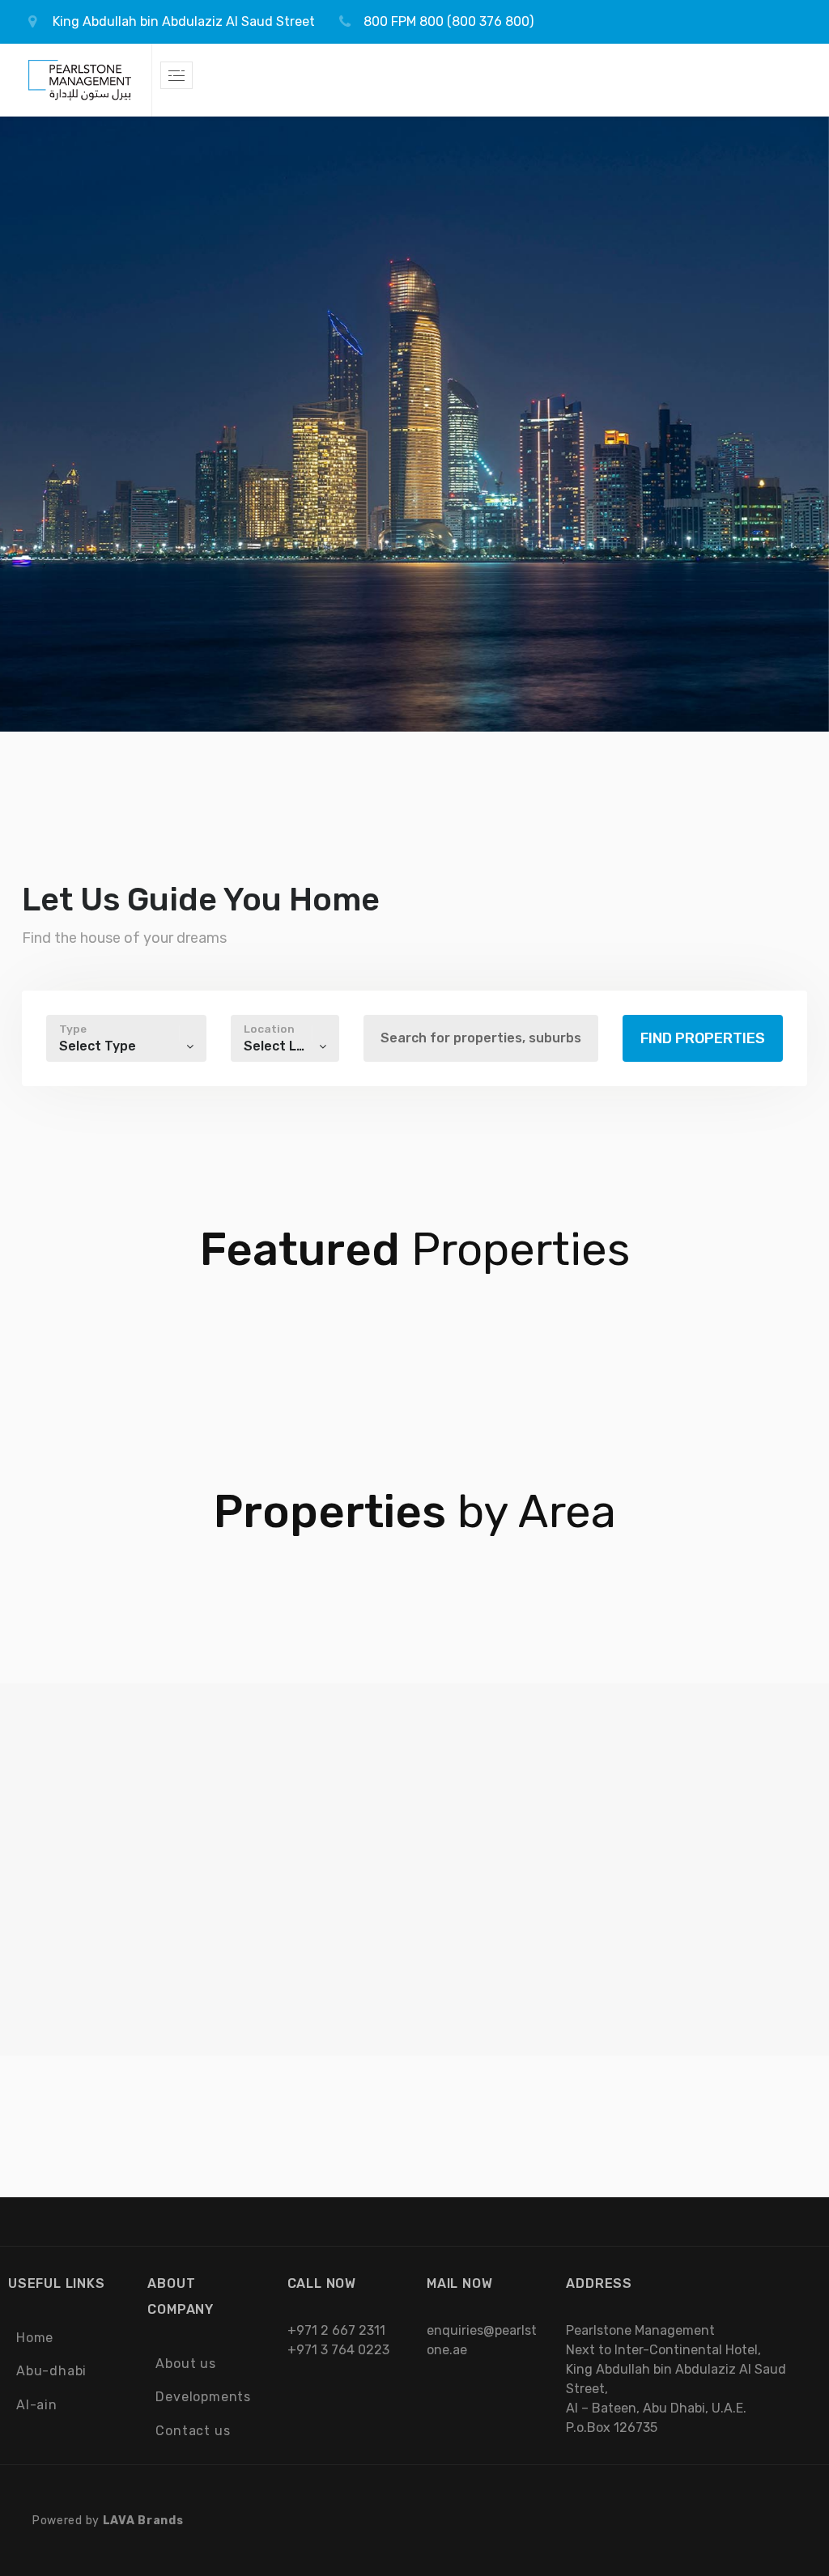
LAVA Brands (143, 2521)
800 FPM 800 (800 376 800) (449, 21)
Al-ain (37, 2405)
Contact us (193, 2431)
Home (35, 2338)
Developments (203, 2397)
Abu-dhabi (51, 2371)
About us (185, 2364)
